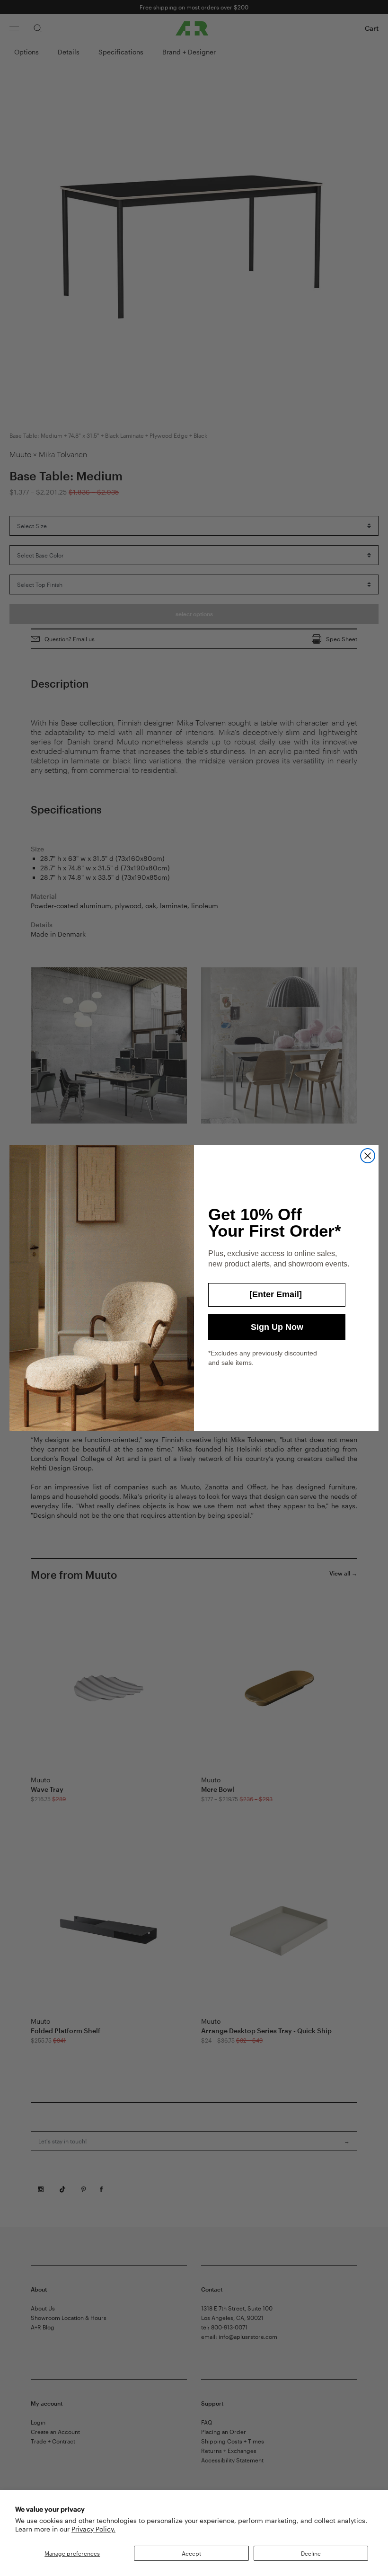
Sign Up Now (277, 1327)
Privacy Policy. (93, 2529)
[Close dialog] (368, 1156)
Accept (191, 2553)
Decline (311, 2553)
